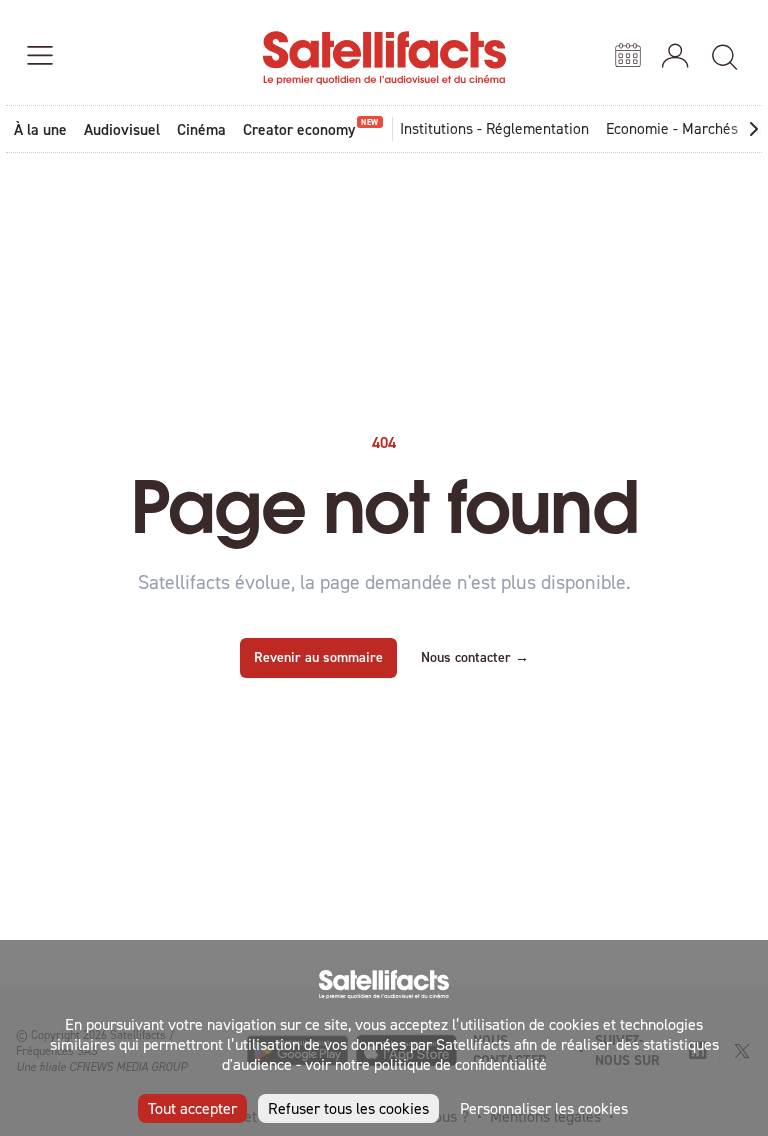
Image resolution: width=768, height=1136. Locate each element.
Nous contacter (475, 657)
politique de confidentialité (460, 1064)
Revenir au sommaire (318, 657)
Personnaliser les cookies (544, 1108)
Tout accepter (192, 1108)
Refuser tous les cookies (348, 1108)
